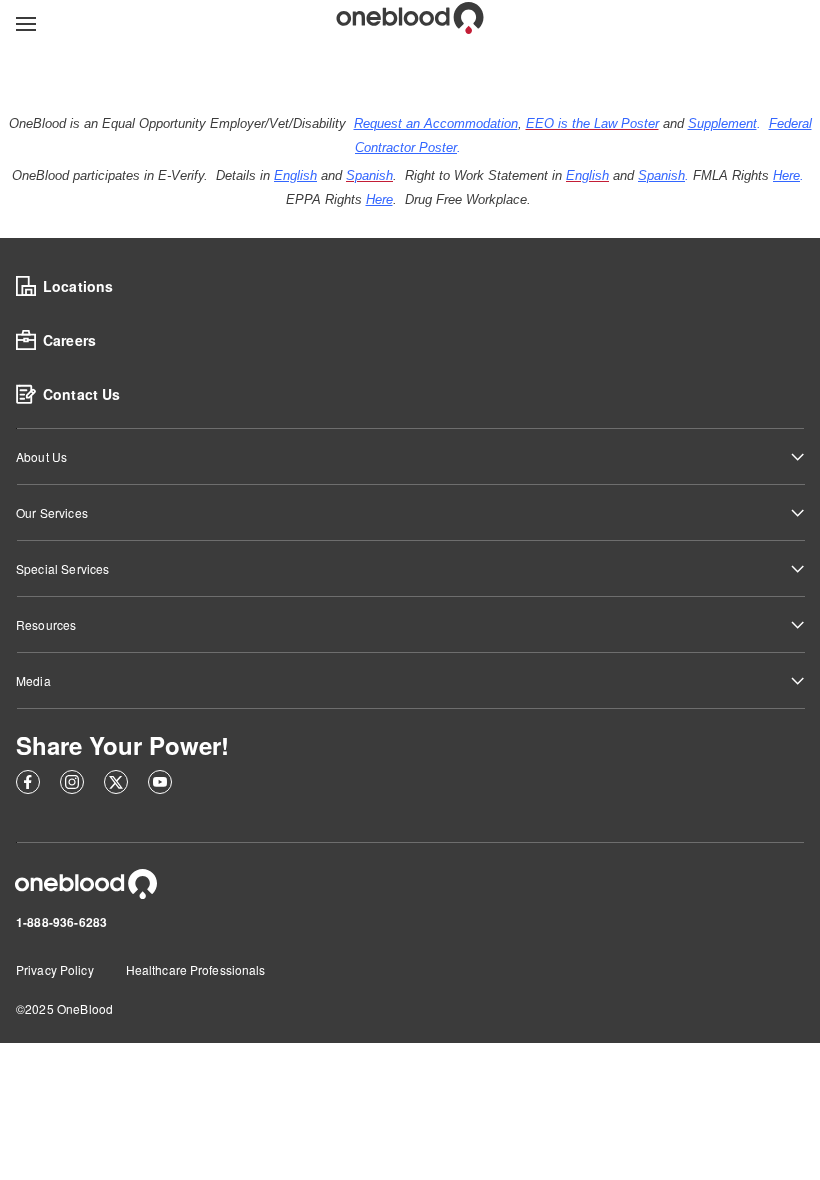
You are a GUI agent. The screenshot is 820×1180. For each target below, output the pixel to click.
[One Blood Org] (86, 884)
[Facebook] (28, 785)
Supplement (722, 123)
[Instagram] (72, 785)
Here (786, 175)
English (295, 175)
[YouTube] (160, 785)
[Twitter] (116, 785)
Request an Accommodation (436, 123)
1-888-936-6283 (61, 922)
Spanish (661, 175)
